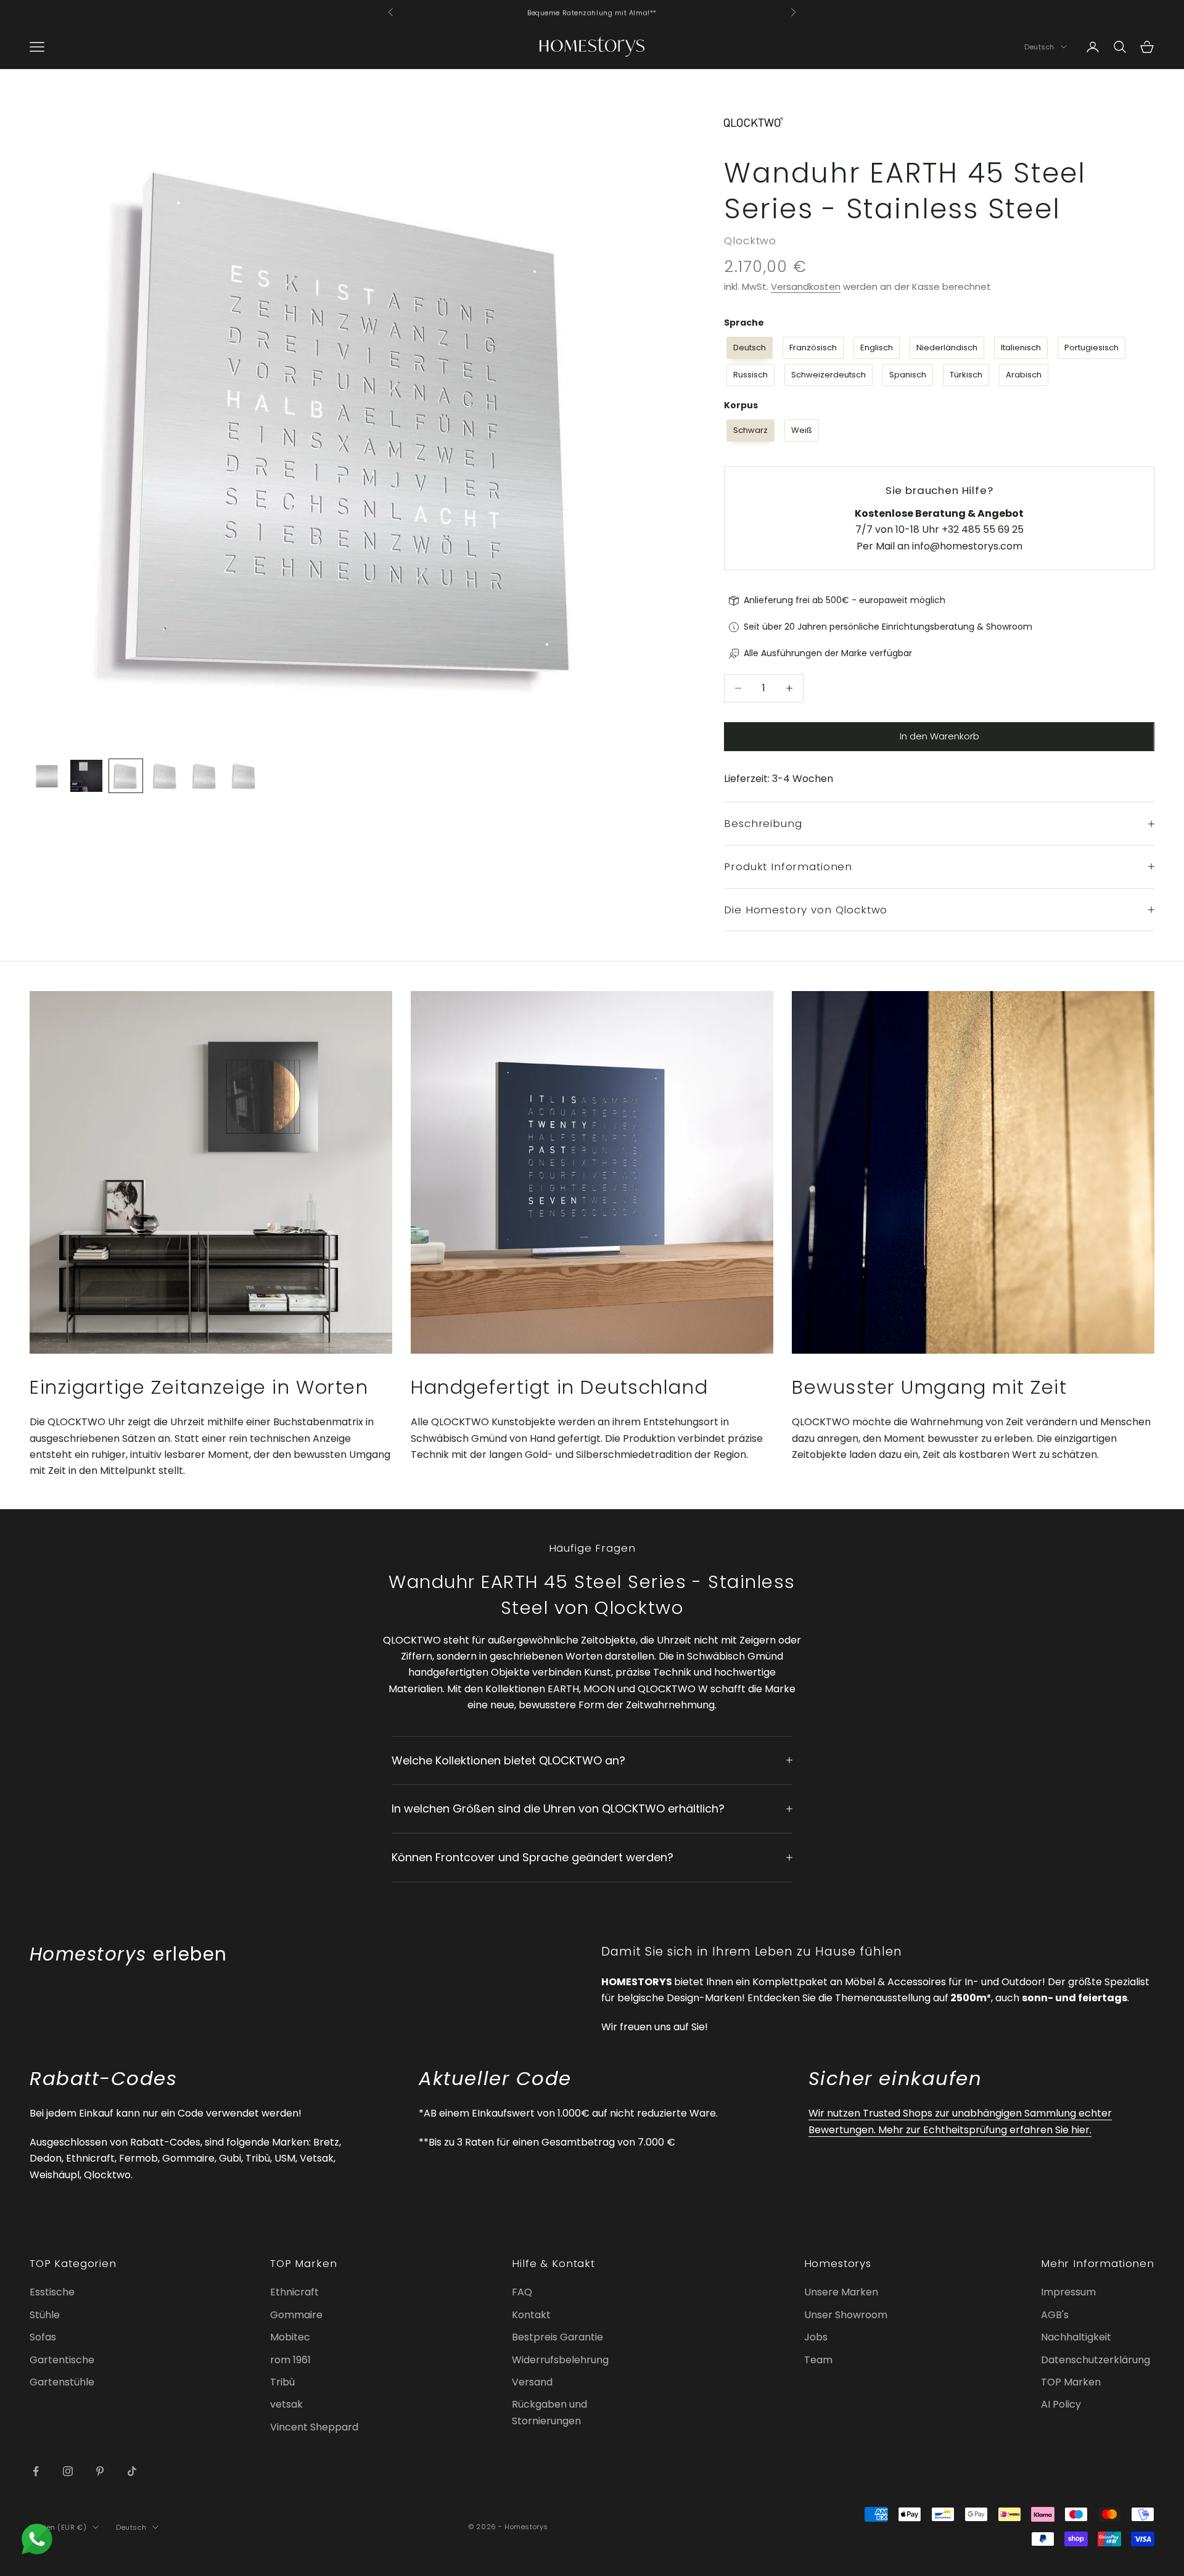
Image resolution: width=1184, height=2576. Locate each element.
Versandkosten (806, 286)
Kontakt (531, 2315)
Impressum (1068, 2292)
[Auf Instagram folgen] (68, 2471)
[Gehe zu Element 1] (47, 776)
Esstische (52, 2292)
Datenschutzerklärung (1096, 2360)
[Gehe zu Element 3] (126, 776)
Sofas (43, 2337)
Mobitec (290, 2337)
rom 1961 (290, 2360)
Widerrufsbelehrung (560, 2360)
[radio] (748, 348)
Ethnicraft (294, 2292)
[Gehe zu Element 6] (244, 776)
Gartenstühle (62, 2382)
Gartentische (62, 2360)
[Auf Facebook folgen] (36, 2471)
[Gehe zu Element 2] (86, 776)
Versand (532, 2382)
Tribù (282, 2382)
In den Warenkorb (939, 736)
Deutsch (1039, 47)
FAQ (522, 2292)
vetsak (286, 2404)
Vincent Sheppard (314, 2427)
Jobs (816, 2337)
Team (818, 2360)
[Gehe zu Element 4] (165, 776)
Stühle (45, 2315)
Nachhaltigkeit (1076, 2337)
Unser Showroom (846, 2315)
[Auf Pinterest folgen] (100, 2471)
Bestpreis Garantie (557, 2337)
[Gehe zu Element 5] (205, 776)
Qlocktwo (750, 241)
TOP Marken (1071, 2382)
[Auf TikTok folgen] (132, 2471)
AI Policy (1061, 2404)
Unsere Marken (841, 2292)
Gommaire (296, 2315)
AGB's (1055, 2315)
